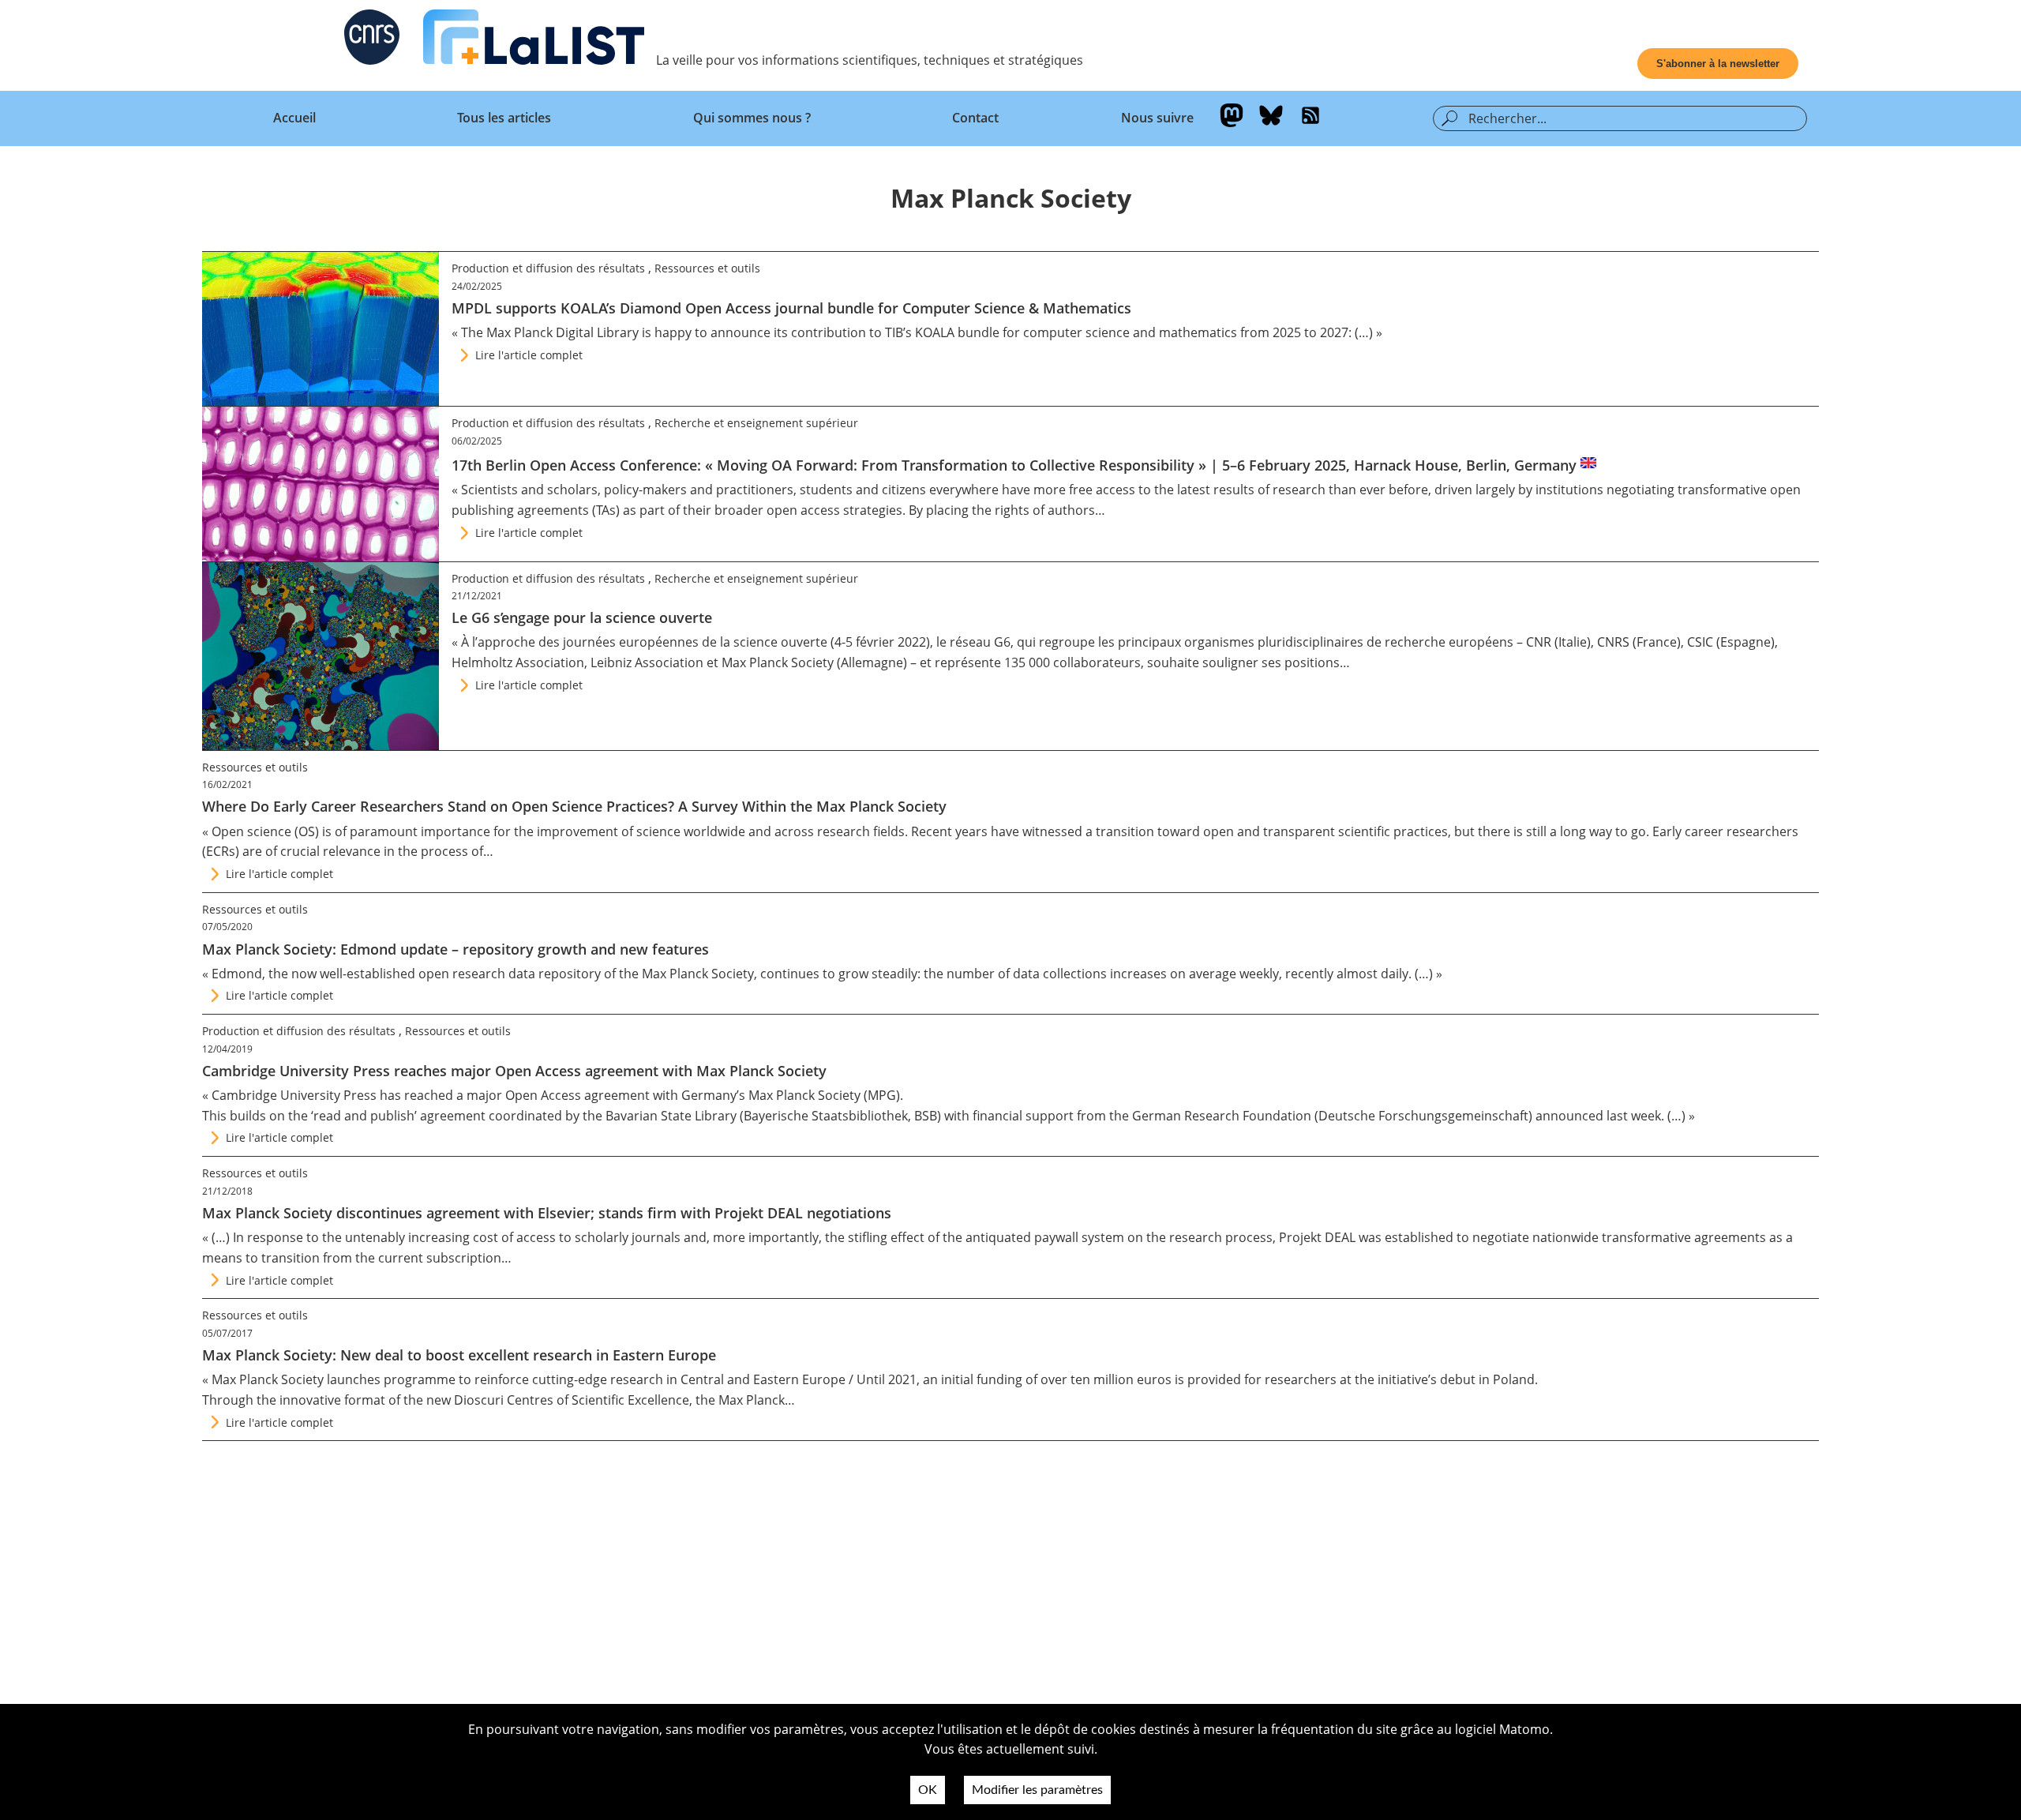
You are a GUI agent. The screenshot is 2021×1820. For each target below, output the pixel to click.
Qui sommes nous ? (752, 118)
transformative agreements (1684, 1237)
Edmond (237, 974)
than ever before (1378, 490)
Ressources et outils (707, 268)
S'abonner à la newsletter (1718, 64)
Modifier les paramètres (1037, 1790)
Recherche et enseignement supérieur (756, 423)
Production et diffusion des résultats (548, 268)
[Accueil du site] (534, 40)
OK (928, 1790)
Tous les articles (504, 118)
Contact (975, 118)
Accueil (294, 118)
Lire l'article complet (529, 355)
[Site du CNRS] (372, 40)
